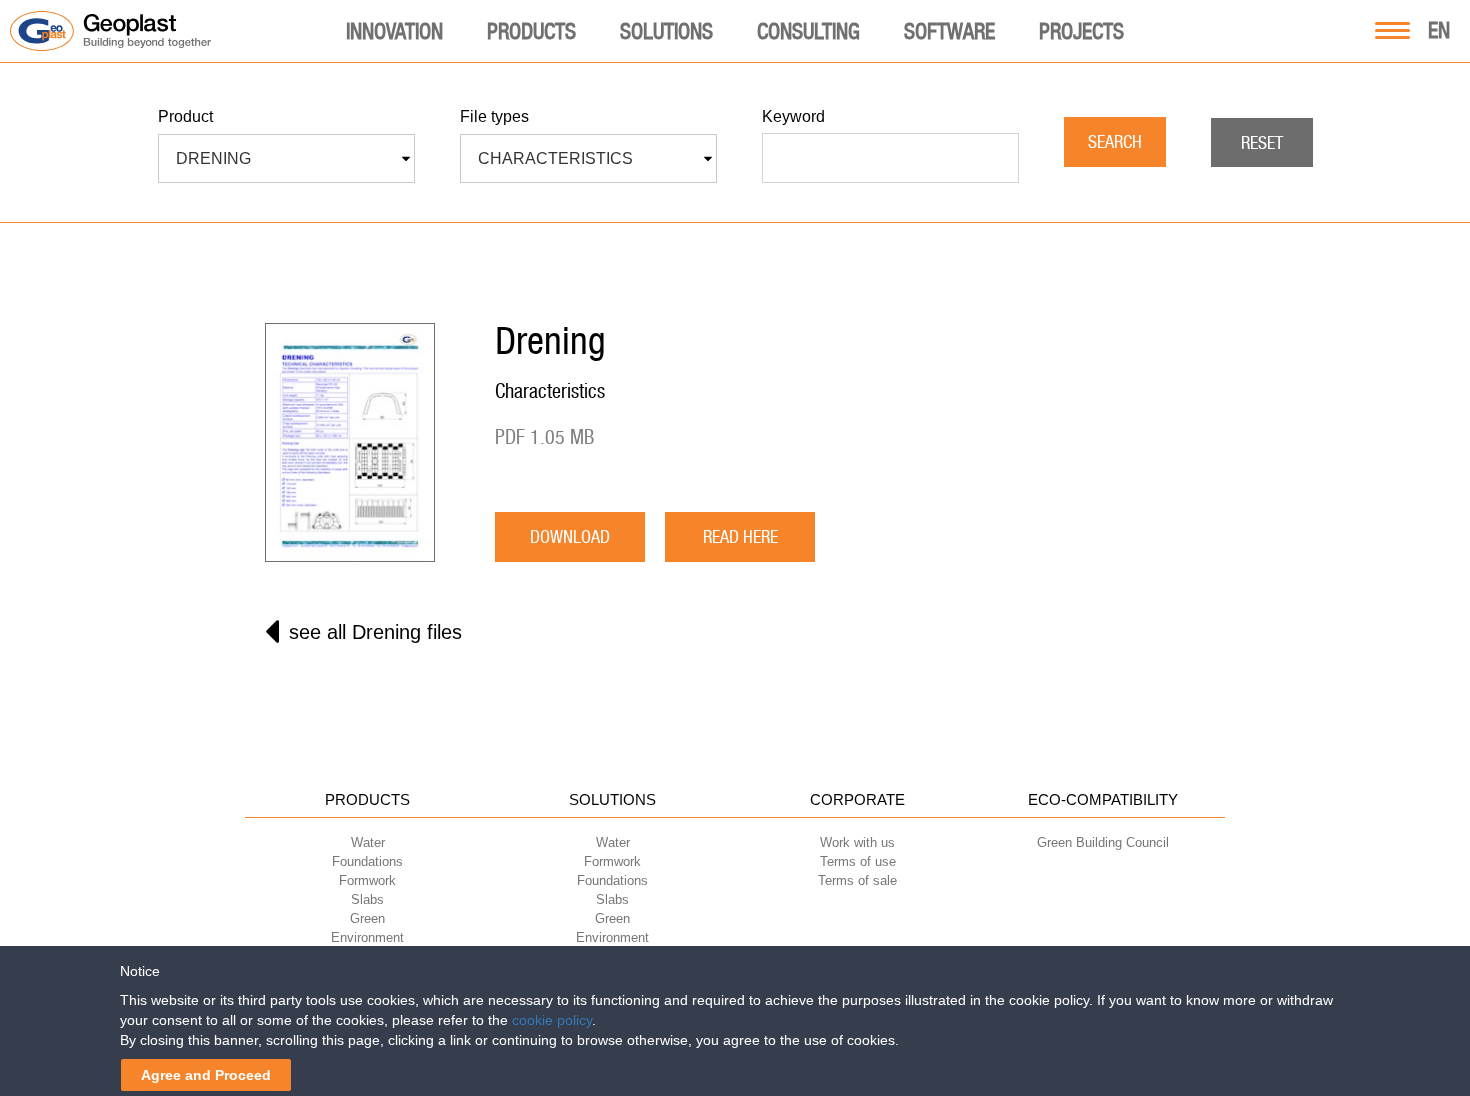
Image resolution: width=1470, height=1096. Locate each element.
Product (185, 116)
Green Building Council (1103, 842)
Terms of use (858, 861)
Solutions (666, 31)
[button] (286, 159)
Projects (1081, 31)
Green (367, 918)
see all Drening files (375, 632)
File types (494, 116)
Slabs (367, 899)
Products (531, 31)
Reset (1262, 142)
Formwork (367, 880)
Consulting (808, 31)
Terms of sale (857, 880)
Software (949, 31)
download (570, 536)
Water (368, 842)
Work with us (857, 842)
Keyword (793, 116)
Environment (367, 937)
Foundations (367, 861)
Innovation (394, 31)
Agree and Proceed (206, 1075)
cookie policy (552, 1020)
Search (1115, 141)
